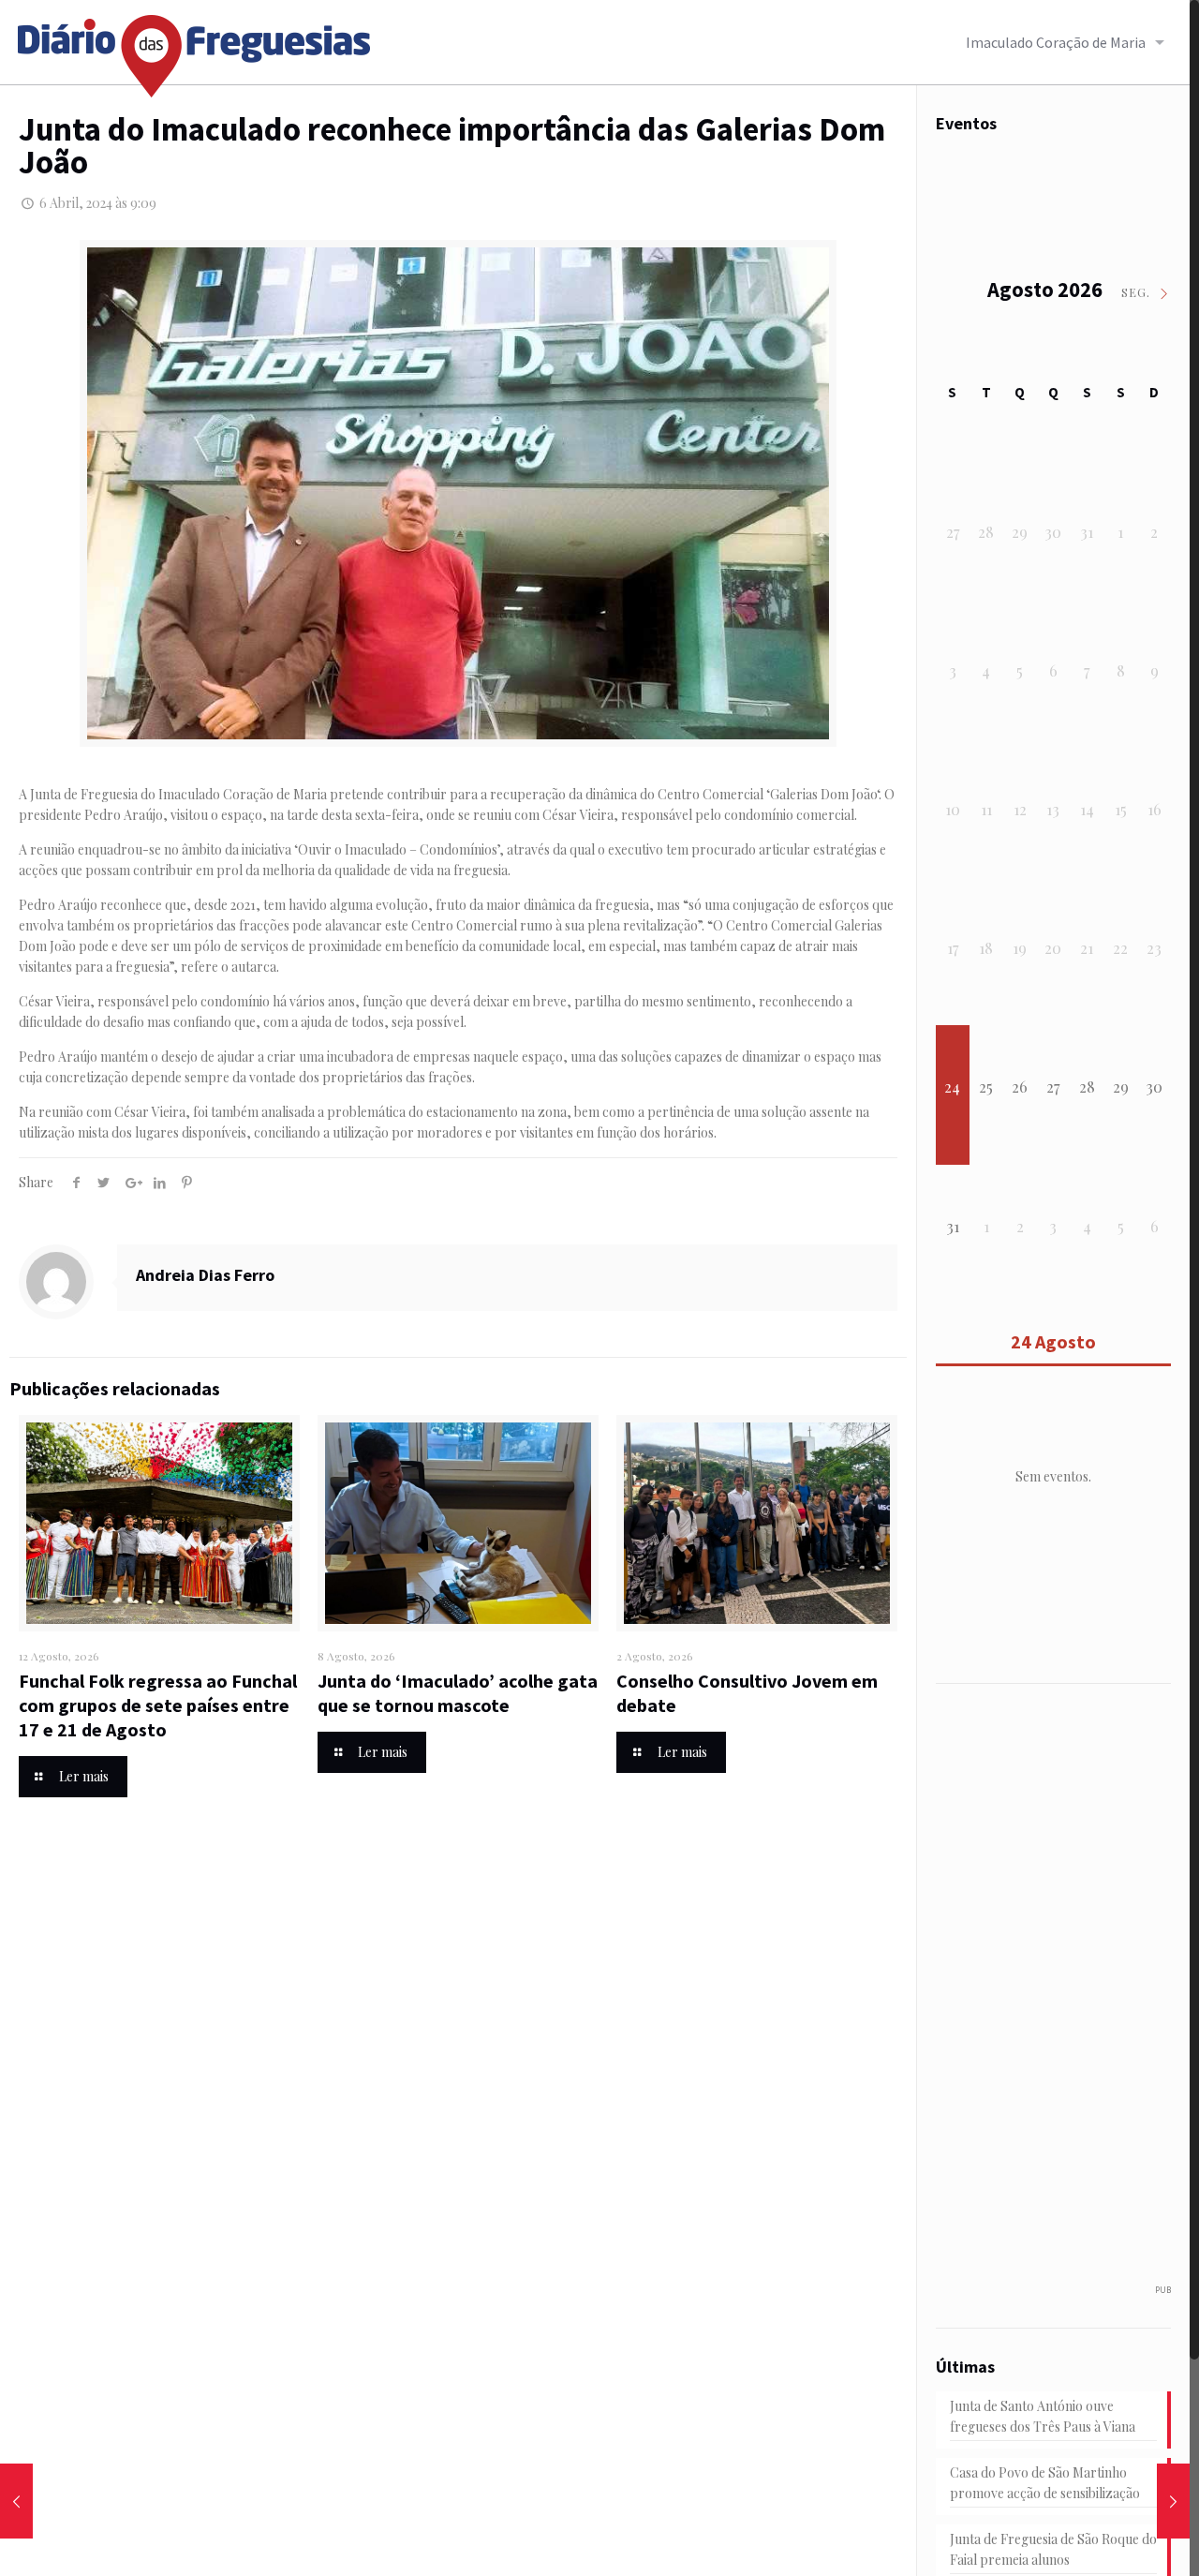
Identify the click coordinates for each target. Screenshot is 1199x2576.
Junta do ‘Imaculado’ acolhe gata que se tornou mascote (458, 1693)
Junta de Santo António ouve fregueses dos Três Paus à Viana (1043, 2416)
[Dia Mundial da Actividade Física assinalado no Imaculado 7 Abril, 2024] (1173, 2501)
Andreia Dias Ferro (205, 1275)
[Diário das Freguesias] (195, 49)
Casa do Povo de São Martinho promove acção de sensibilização (1045, 2483)
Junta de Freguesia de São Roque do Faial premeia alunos (1053, 2549)
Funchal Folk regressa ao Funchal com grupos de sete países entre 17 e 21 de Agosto (158, 1705)
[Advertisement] (1064, 1993)
